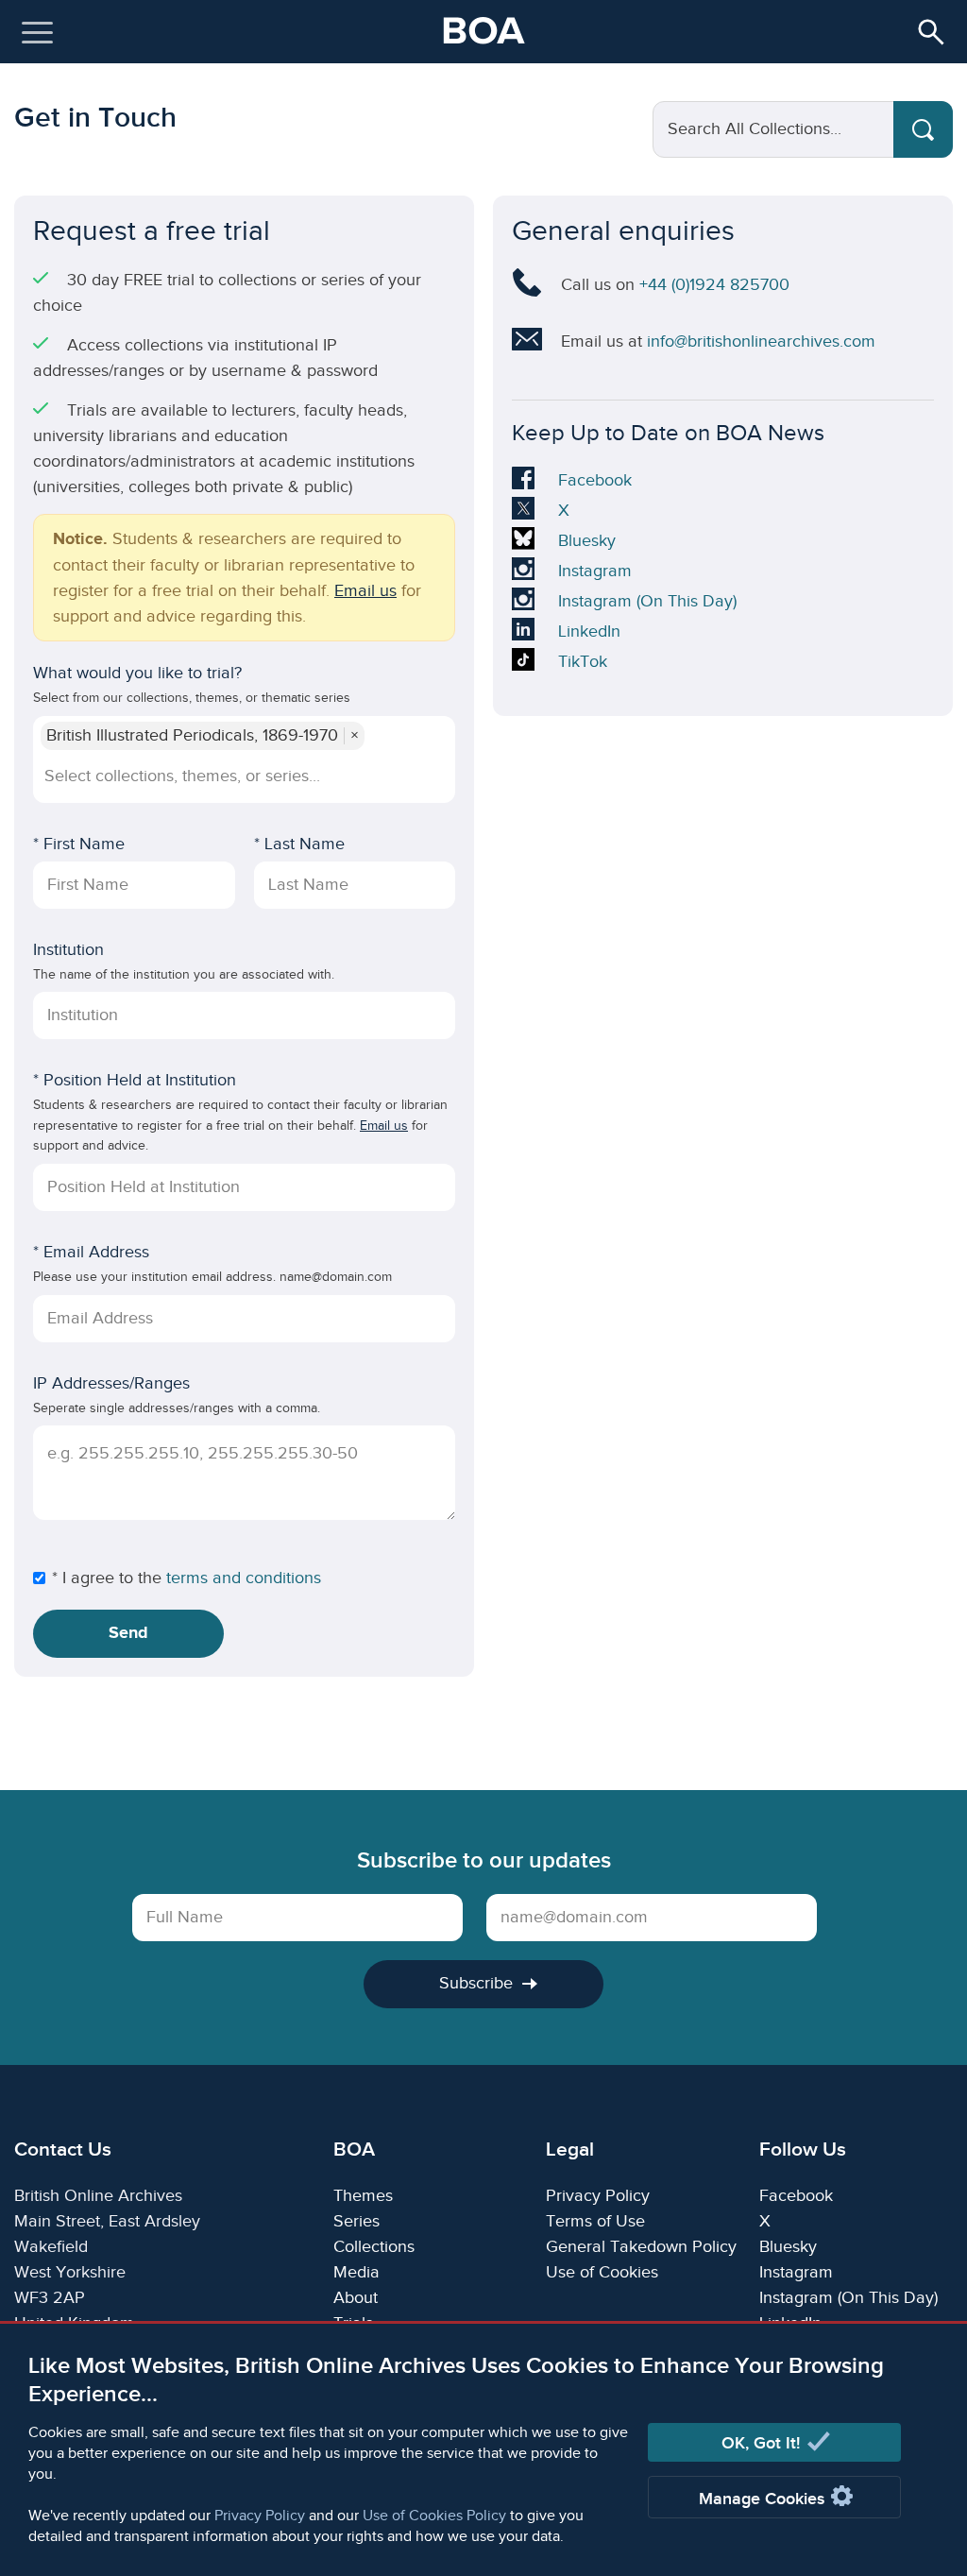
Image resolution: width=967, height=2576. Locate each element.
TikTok (587, 664)
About (356, 2298)
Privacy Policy (260, 2516)
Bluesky (587, 543)
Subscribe (476, 1983)
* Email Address (91, 1252)
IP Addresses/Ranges (111, 1383)
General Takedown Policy (641, 2247)
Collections (374, 2247)
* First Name (79, 844)
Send (128, 1633)
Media (356, 2272)
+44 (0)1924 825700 (714, 285)
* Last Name (299, 844)
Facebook (594, 483)
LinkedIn (589, 634)
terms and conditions (244, 1578)
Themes (363, 2196)
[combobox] (242, 776)
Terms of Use (595, 2221)
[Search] (923, 129)
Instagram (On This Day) (647, 604)
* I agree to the (107, 1578)
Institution (68, 950)
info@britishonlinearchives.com (761, 341)
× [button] (355, 736)
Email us (365, 591)
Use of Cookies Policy (434, 2516)
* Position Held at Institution (135, 1080)
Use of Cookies (602, 2272)
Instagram (594, 573)
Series (356, 2221)
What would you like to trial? (137, 673)
